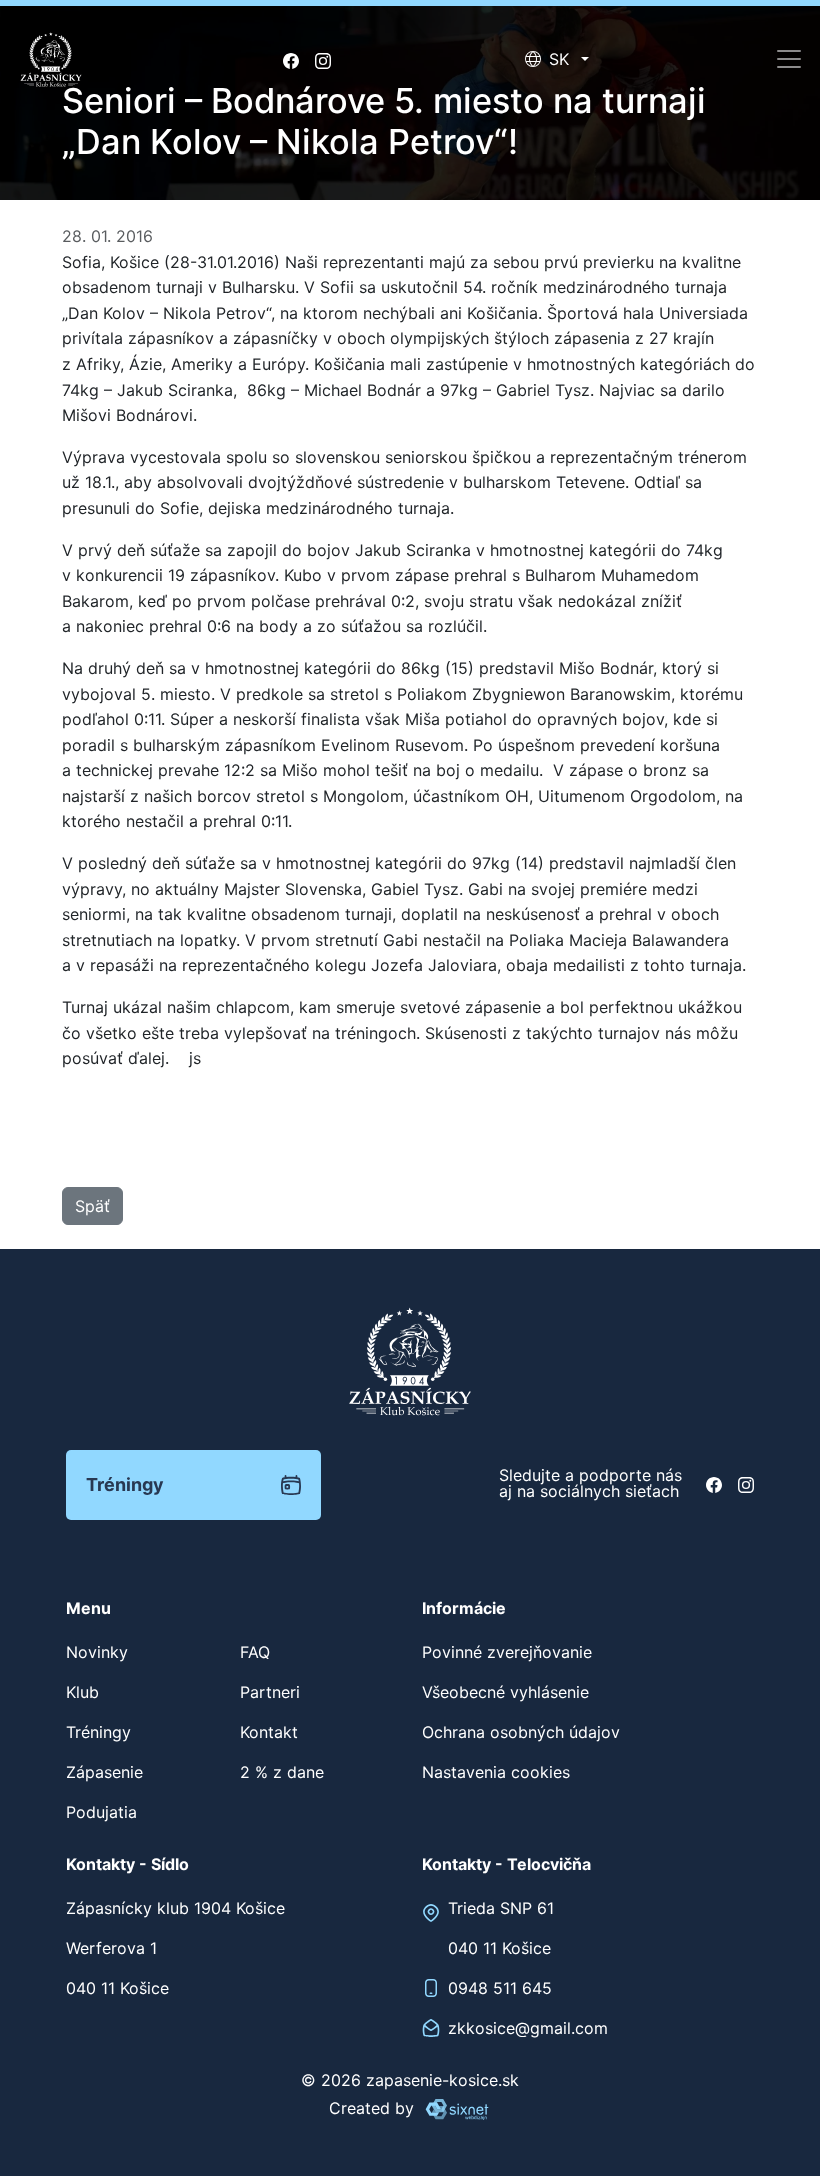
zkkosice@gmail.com (528, 2028)
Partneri (270, 1692)
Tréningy (125, 1484)
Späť (92, 1206)
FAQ (255, 1652)
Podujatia (101, 1812)
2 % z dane (282, 1772)
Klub (82, 1692)
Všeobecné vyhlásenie (505, 1692)
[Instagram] (323, 59)
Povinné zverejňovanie (507, 1652)
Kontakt (269, 1732)
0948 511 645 (500, 1988)
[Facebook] (291, 59)
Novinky (97, 1652)
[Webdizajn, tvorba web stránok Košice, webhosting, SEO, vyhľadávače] (455, 2108)
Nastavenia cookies (496, 1772)
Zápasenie (104, 1772)
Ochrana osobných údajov (521, 1732)
